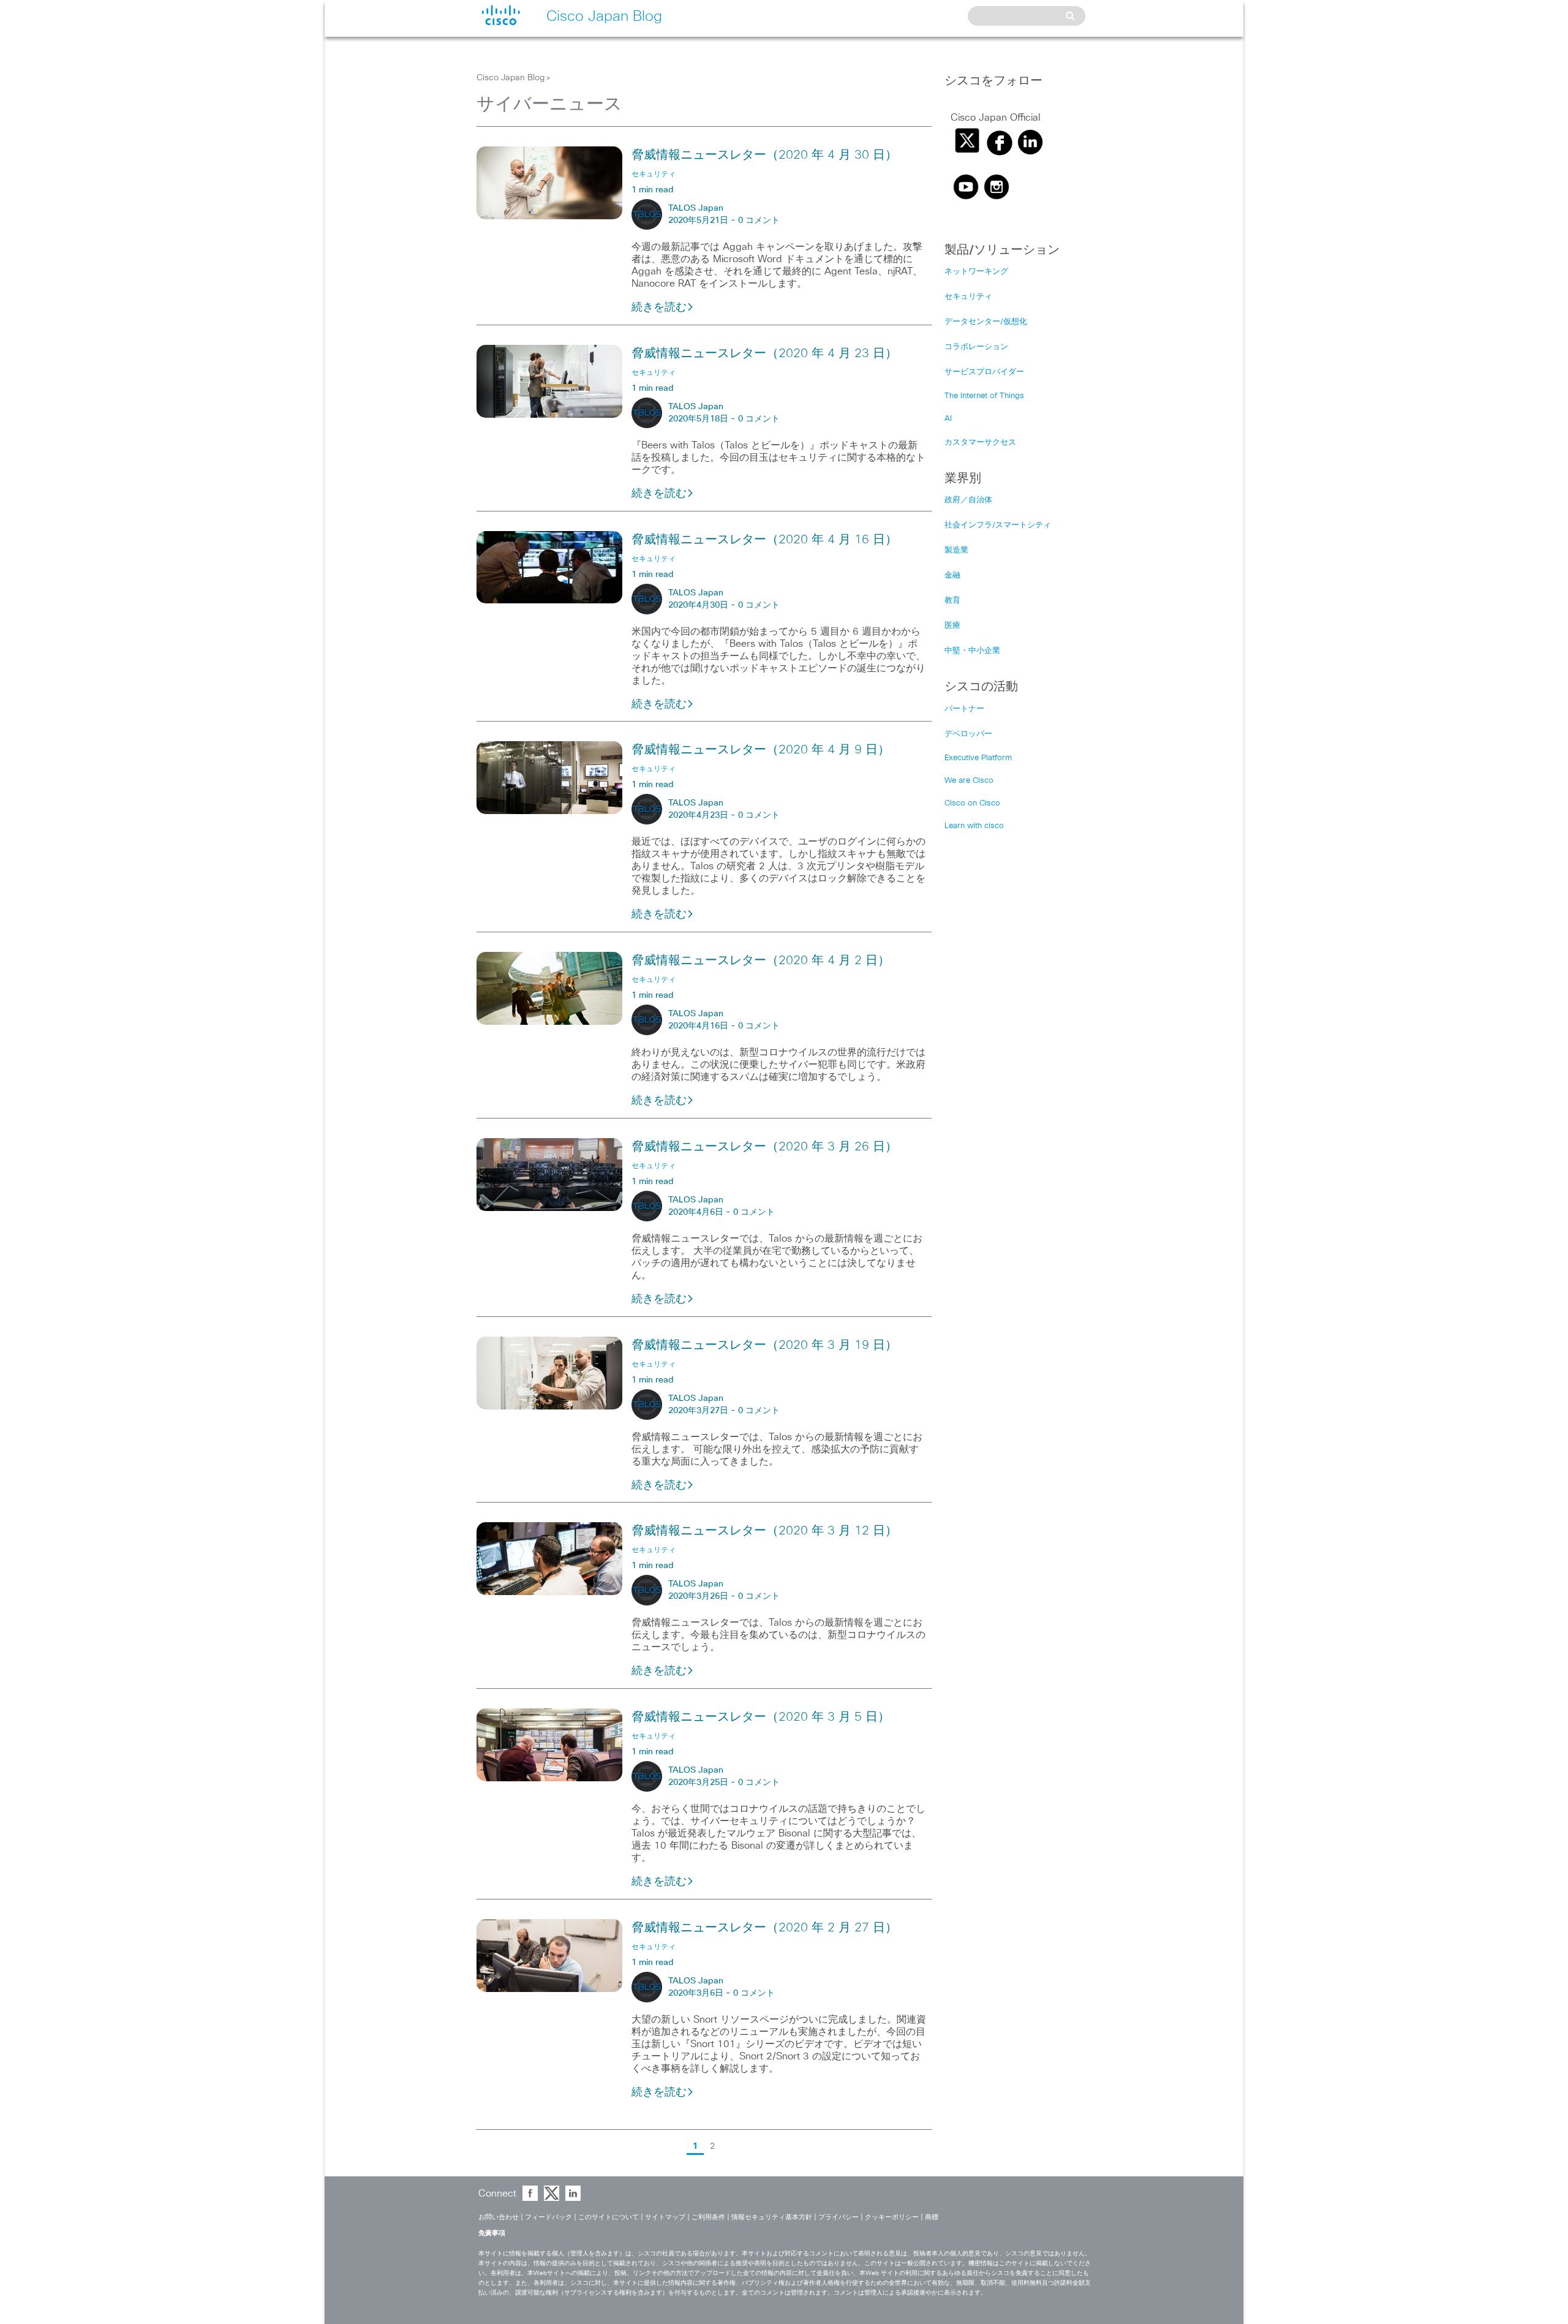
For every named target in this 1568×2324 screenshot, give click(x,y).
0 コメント (759, 221)
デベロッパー (968, 734)
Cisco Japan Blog (511, 78)
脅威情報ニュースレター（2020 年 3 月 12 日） (764, 1531)
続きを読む (659, 307)
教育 (952, 601)
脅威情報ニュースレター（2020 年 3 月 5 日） (761, 1717)
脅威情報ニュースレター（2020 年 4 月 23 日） (764, 353)
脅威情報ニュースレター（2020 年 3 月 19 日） (764, 1345)
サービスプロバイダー (984, 372)
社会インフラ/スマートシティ (998, 525)
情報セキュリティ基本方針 (772, 2217)
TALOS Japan (696, 208)
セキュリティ (968, 297)
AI (948, 419)
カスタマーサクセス (980, 443)
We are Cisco (969, 781)
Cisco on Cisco (972, 803)
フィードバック (548, 2217)
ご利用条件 (708, 2217)
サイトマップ (665, 2217)
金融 (952, 575)
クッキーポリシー (892, 2217)
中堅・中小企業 (972, 651)
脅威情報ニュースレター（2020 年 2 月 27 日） (764, 1928)
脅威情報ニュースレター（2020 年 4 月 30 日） (764, 155)
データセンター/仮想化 (986, 322)
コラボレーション (976, 347)
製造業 (956, 550)
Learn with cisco (974, 826)
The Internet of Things (984, 396)
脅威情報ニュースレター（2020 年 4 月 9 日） (761, 750)
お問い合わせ (499, 2217)
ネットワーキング (976, 272)
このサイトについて (609, 2217)
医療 (952, 626)
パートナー (964, 709)
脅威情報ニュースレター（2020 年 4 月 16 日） (764, 540)
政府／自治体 (968, 500)
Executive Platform (978, 758)
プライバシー (839, 2217)
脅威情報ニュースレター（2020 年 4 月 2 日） (761, 960)
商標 (932, 2217)
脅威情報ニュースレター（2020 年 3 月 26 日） (764, 1147)
